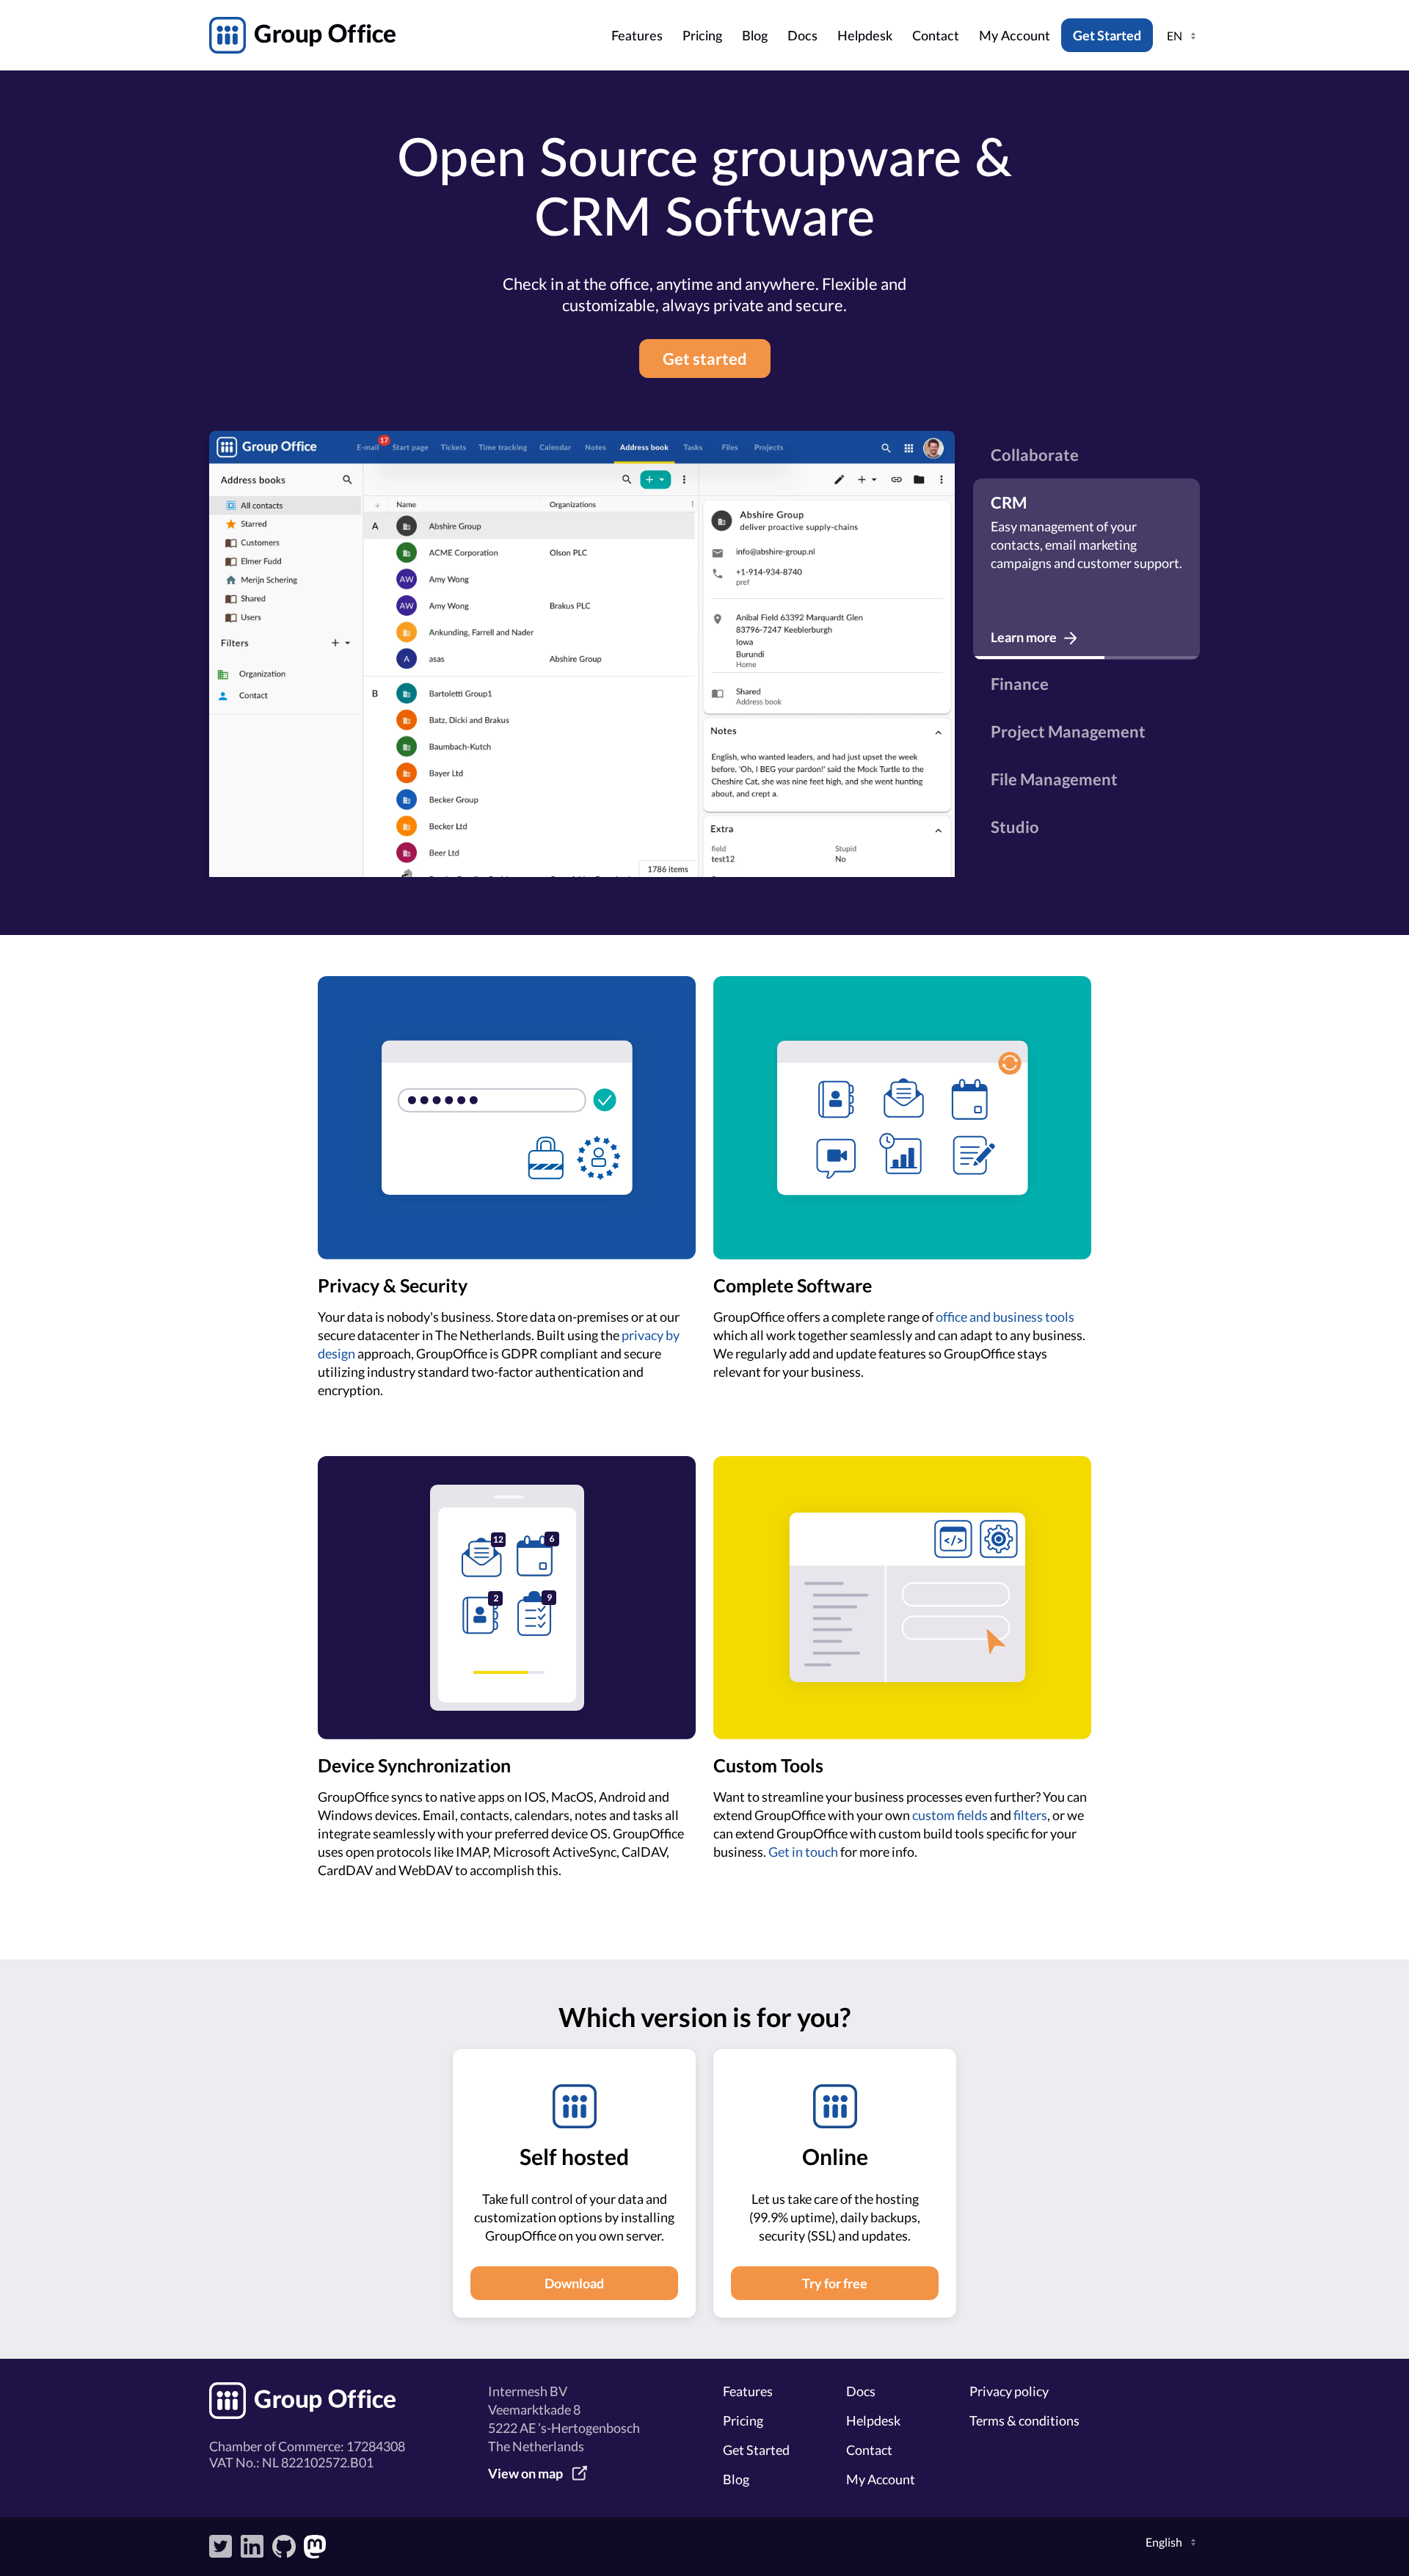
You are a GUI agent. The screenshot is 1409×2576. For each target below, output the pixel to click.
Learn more (1024, 637)
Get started (705, 359)
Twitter (221, 2547)
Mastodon (316, 2547)
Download (574, 2283)
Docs (802, 37)
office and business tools (1005, 1317)
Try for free (835, 2283)
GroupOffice (406, 35)
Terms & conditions (1024, 2420)
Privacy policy (1009, 2391)
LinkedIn (252, 2547)
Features (637, 37)
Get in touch (803, 1852)
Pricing (702, 37)
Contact (936, 37)
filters (1030, 1815)
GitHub (284, 2547)
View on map (525, 2473)
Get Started (1107, 35)
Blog (755, 37)
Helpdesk (865, 37)
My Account (1015, 37)
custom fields (950, 1815)
